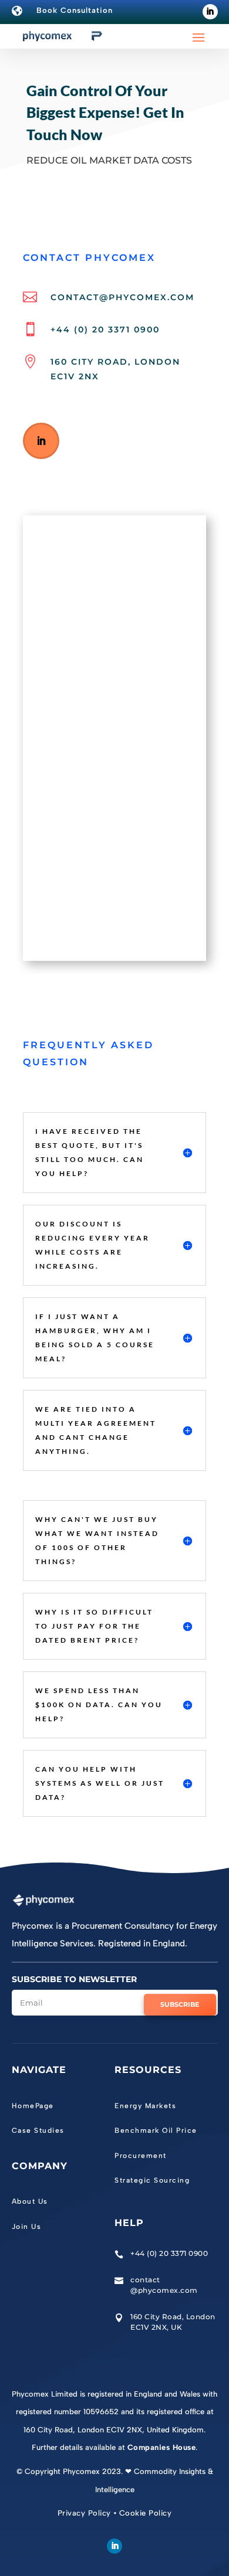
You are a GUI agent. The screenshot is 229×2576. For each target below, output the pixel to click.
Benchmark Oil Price (156, 2130)
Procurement (141, 2156)
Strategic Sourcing (152, 2180)
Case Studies (38, 2130)
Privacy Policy (84, 2513)
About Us (30, 2201)
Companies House (162, 2447)
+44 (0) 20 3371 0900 (105, 329)
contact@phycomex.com (122, 297)
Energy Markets (145, 2106)
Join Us (27, 2227)
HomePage (33, 2106)
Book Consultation (75, 10)
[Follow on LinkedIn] (210, 12)
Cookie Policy (146, 2513)
